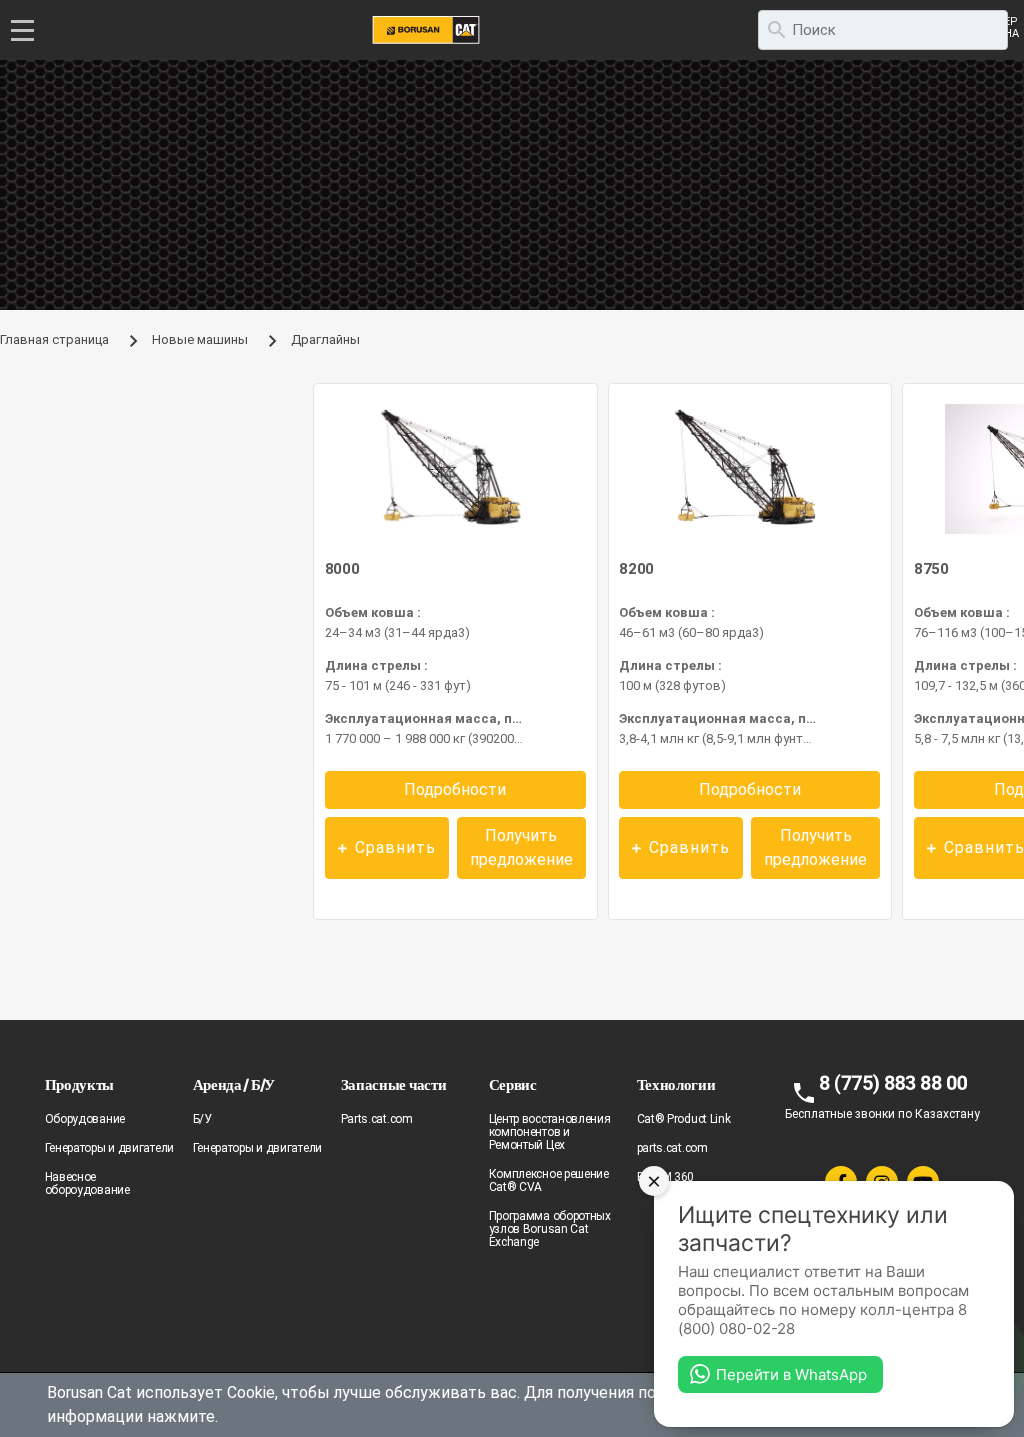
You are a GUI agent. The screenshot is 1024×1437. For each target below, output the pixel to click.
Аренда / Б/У (234, 1084)
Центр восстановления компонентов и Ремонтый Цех (550, 1132)
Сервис (513, 1084)
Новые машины (200, 339)
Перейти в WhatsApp (791, 1374)
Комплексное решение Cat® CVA (549, 1180)
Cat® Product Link (684, 1119)
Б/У (202, 1119)
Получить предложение (521, 847)
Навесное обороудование (87, 1183)
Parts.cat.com (377, 1119)
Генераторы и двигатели (109, 1148)
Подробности (455, 789)
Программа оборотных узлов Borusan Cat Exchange (550, 1229)
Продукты (80, 1084)
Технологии (676, 1084)
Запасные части (394, 1084)
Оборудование (85, 1119)
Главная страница (54, 339)
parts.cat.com (672, 1148)
